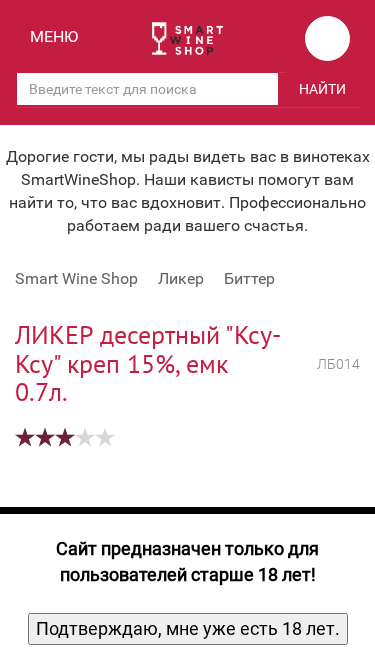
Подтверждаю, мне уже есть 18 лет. (188, 628)
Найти (322, 89)
